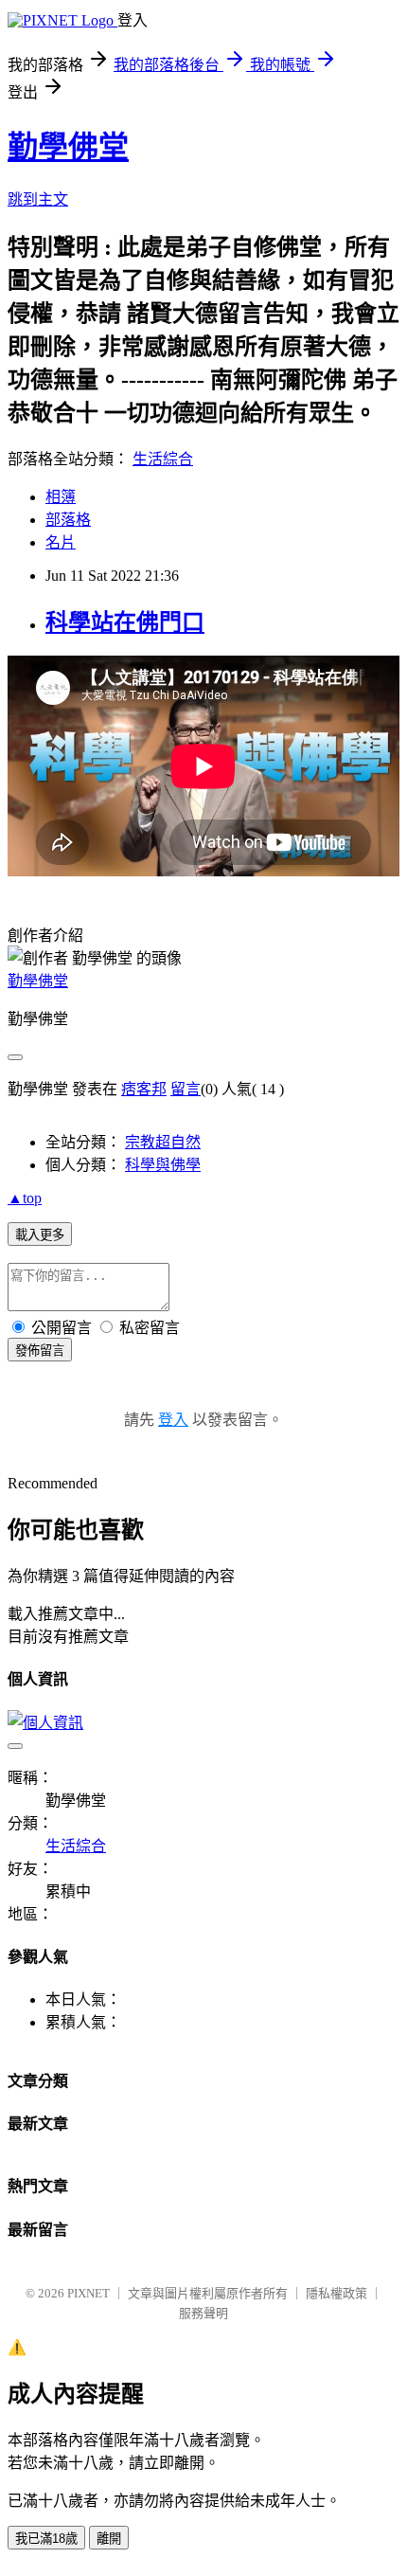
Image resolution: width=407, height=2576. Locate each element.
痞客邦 (144, 1089)
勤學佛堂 (68, 147)
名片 (61, 542)
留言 (186, 1089)
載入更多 (40, 1235)
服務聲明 (203, 2313)
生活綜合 (163, 459)
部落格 (68, 520)
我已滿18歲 (46, 2539)
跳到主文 (38, 199)
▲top (25, 1198)
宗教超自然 (163, 1142)
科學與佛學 (163, 1165)
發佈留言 (40, 1351)
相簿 (61, 497)
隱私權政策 (336, 2293)
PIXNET (88, 2293)
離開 (109, 2539)
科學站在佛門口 (125, 622)
